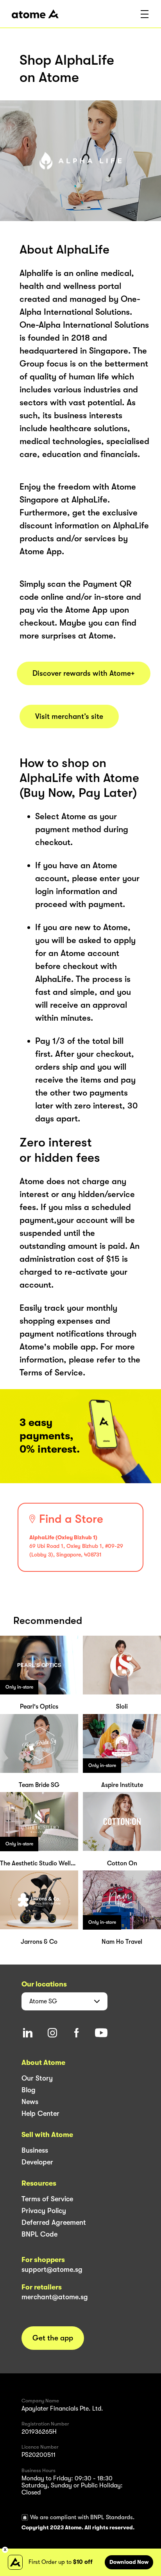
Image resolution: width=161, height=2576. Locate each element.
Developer (37, 2162)
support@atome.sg (52, 2269)
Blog (29, 2090)
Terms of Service (47, 2199)
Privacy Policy (44, 2211)
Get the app (53, 2338)
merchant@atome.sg (55, 2297)
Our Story (37, 2078)
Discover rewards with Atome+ (84, 673)
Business (35, 2150)
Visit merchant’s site (69, 717)
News (30, 2102)
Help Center (40, 2113)
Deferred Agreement (54, 2222)
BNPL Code (39, 2234)
